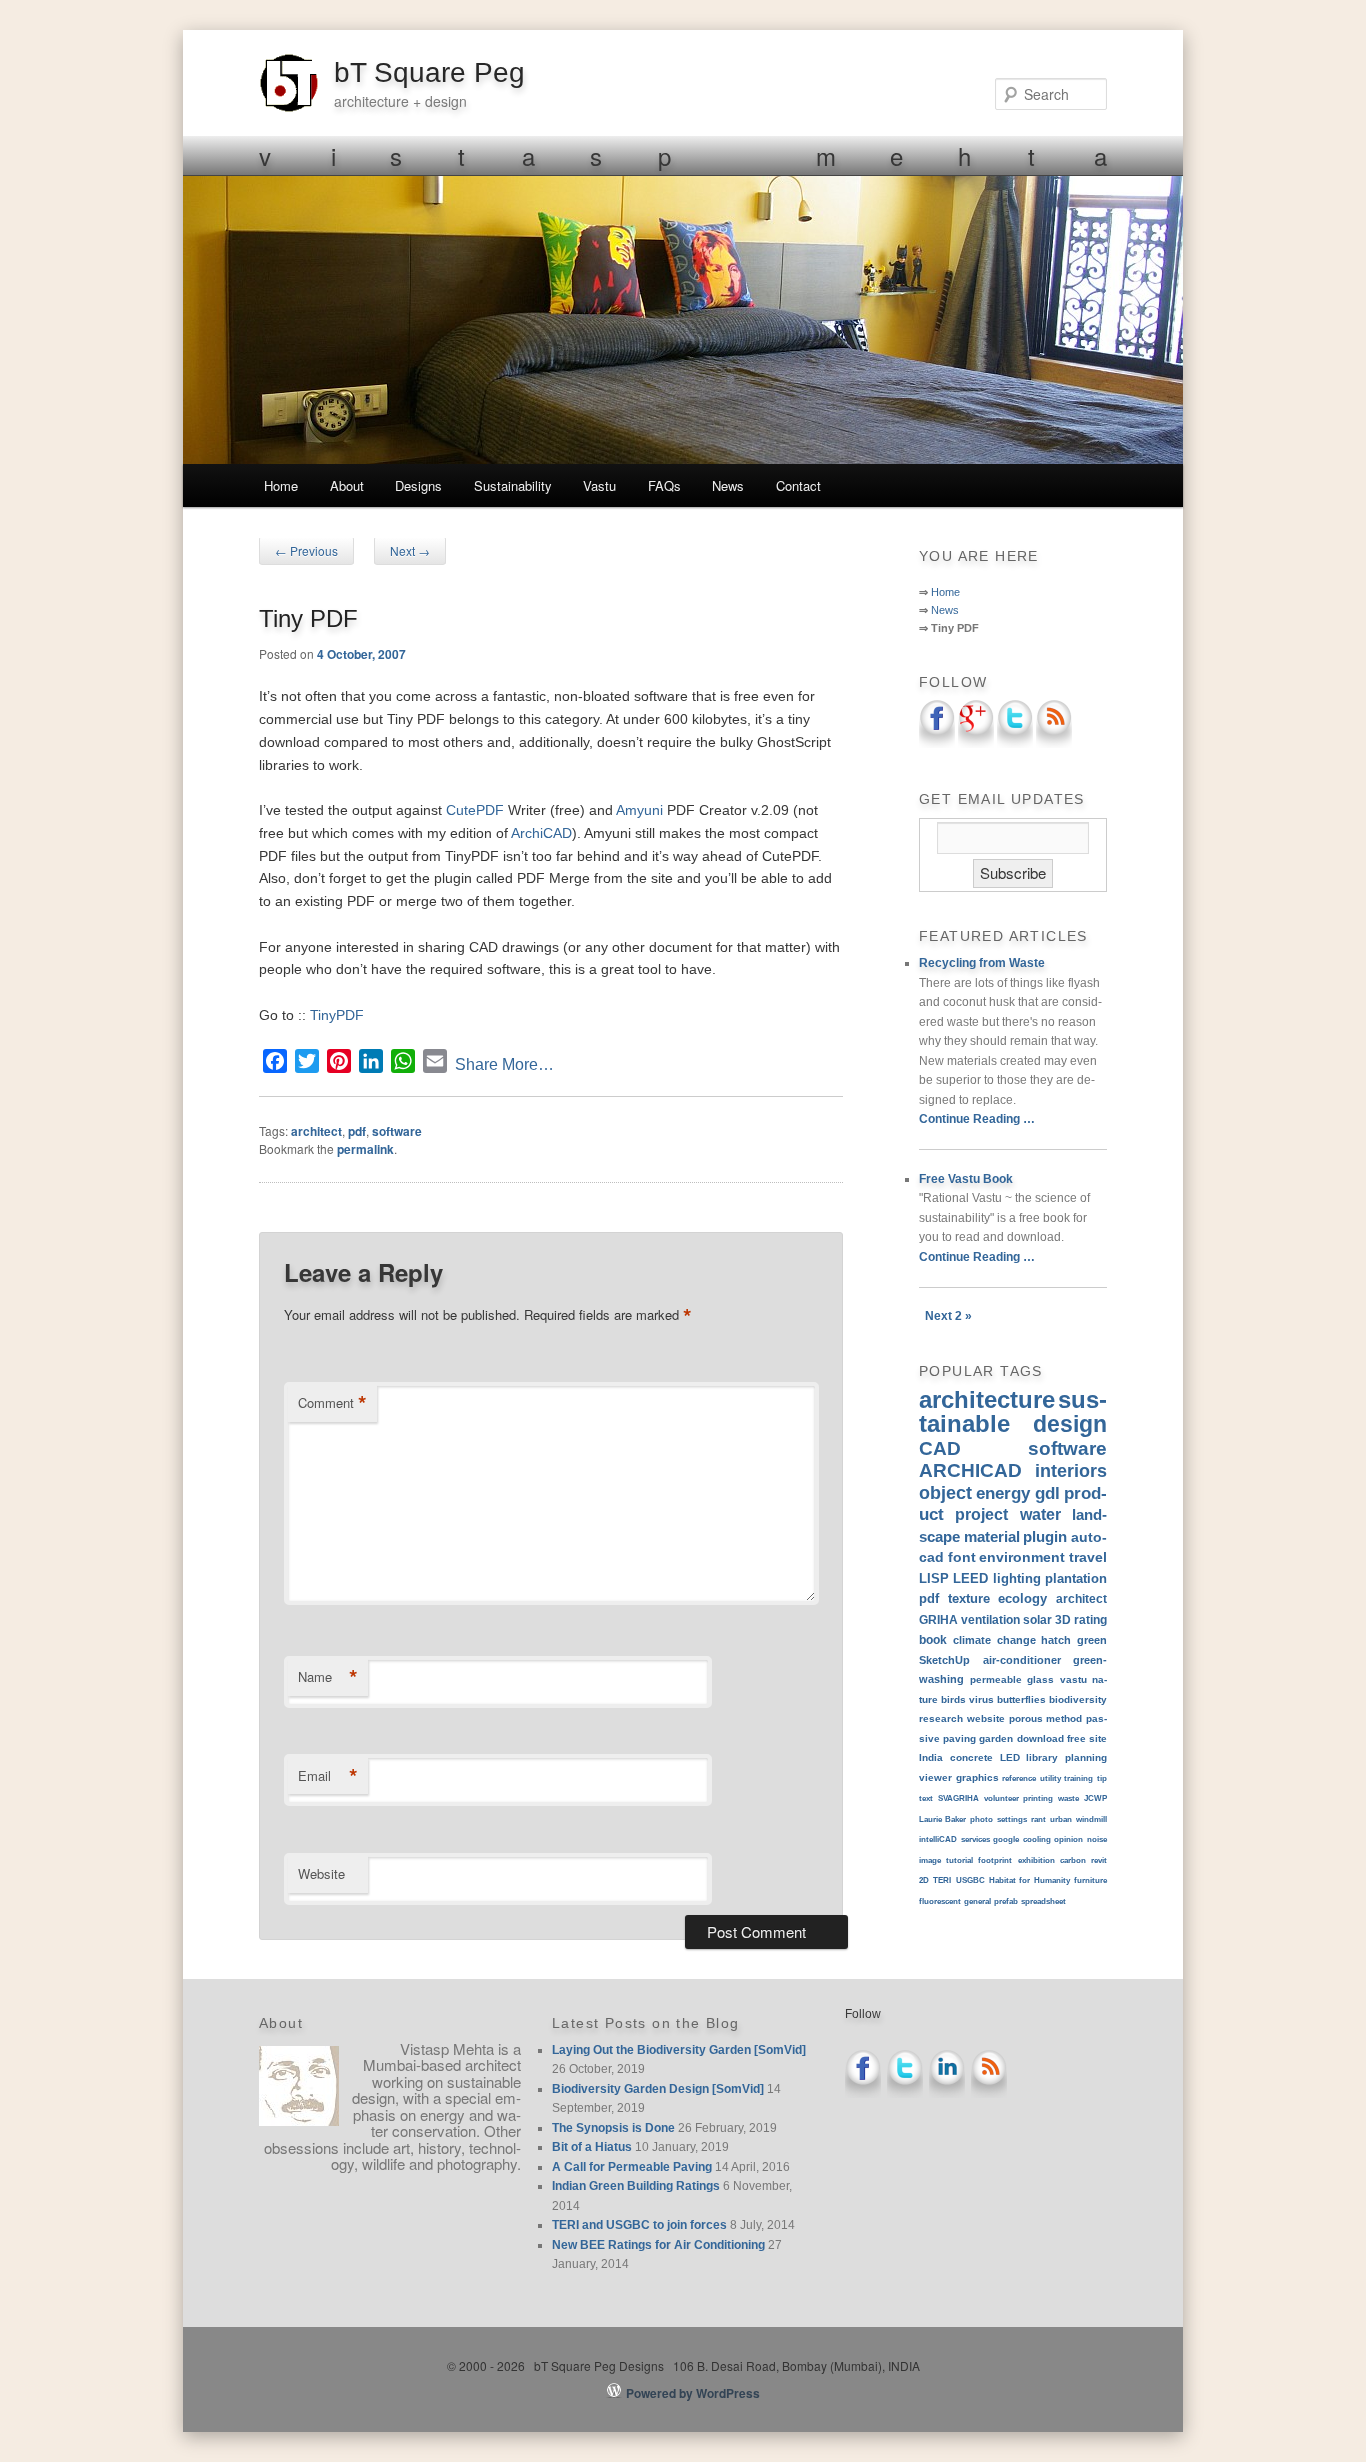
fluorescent (940, 1901)
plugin (1045, 1537)
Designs (418, 485)
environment (1022, 1557)
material (992, 1536)
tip (1102, 1778)
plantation (1076, 1578)
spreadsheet (1043, 1901)
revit (1099, 1860)
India (931, 1757)
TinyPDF (337, 1015)
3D (1063, 1619)
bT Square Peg (429, 72)
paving (959, 1738)
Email (328, 1776)
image (930, 1860)
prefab (1006, 1901)
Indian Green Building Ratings (636, 2186)
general (977, 1901)
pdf (357, 1131)
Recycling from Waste (982, 963)
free (1076, 1738)
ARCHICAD (970, 1470)
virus (981, 1699)
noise (1097, 1839)
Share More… (504, 1064)
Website (321, 1873)
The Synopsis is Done (613, 2128)
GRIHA (938, 1620)
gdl (1047, 1493)
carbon (1073, 1860)
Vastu (599, 485)
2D (924, 1880)
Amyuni (639, 810)
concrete (971, 1757)
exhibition (1036, 1860)
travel (1088, 1557)
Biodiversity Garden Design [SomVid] (658, 2089)
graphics (977, 1777)
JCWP (1095, 1798)
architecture (987, 1399)
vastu (1073, 1679)
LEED (970, 1578)
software (397, 1131)
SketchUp (944, 1660)
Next (410, 550)
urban (1061, 1819)
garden (996, 1738)
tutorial (959, 1860)
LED (1010, 1757)
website (986, 1718)
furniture (1090, 1880)
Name (328, 1677)
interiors (1071, 1471)
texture (969, 1598)
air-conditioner (1022, 1660)
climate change (994, 1640)
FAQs (664, 485)
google (1006, 1839)
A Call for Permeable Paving (632, 2167)
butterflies (1021, 1699)
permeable (996, 1679)
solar (1037, 1619)
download (1040, 1738)
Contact (798, 485)
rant (1038, 1819)
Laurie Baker (942, 1819)
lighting (1017, 1578)
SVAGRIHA (958, 1798)
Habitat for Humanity (1029, 1880)
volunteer (1001, 1798)
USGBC (970, 1880)
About (347, 485)
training (1078, 1778)
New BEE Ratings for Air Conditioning (658, 2245)
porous (1026, 1718)
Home (281, 485)
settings (1012, 1819)
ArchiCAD (541, 833)
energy (1003, 1493)
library (1042, 1757)
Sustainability (513, 485)
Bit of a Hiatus (592, 2147)
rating (1090, 1619)
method (1064, 1718)
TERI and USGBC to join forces (639, 2225)
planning (1086, 1757)
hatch (1056, 1640)
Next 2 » (948, 1316)
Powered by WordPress (693, 2393)
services (975, 1839)
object (945, 1493)
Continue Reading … (977, 1119)
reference (1019, 1778)
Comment (332, 1403)
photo (981, 1819)
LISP (934, 1578)
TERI (942, 1880)
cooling (1037, 1839)
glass (1040, 1679)
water (1040, 1514)
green (1092, 1640)
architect (316, 1131)
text (926, 1798)
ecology (1022, 1598)
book (933, 1639)
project (981, 1514)
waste (1068, 1798)
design (1070, 1424)
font (962, 1557)
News (728, 485)
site (1098, 1738)
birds (953, 1699)
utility (1050, 1778)
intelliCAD (938, 1839)
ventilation (990, 1619)
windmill (1091, 1819)
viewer (935, 1777)
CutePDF (475, 810)
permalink (365, 1149)
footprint (995, 1860)
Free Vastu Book (966, 1179)
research (941, 1718)
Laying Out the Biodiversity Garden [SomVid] (679, 2050)
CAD (940, 1448)
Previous (306, 550)
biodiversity (1078, 1699)
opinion (1068, 1839)
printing (1038, 1798)
